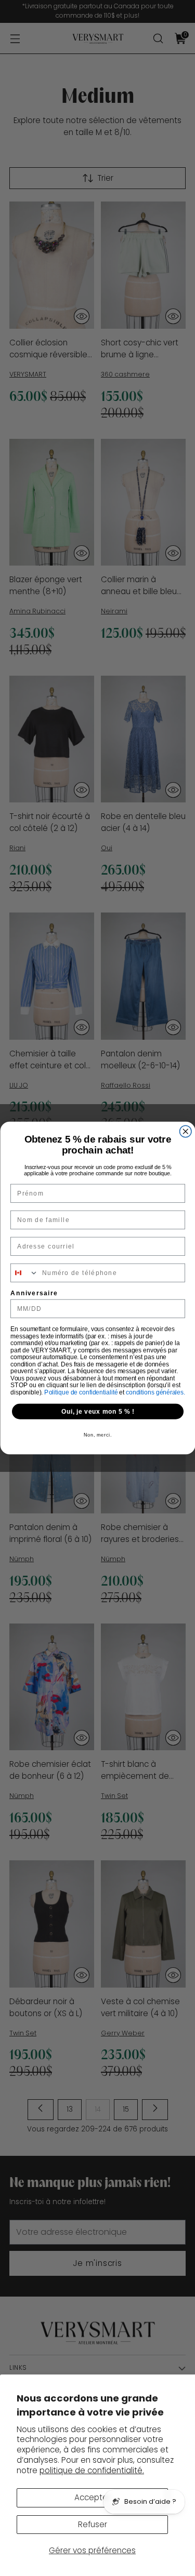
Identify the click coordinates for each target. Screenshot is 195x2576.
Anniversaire (34, 1293)
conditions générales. (155, 1392)
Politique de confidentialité (82, 1392)
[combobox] (24, 1273)
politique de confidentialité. (92, 2470)
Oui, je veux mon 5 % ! (97, 1411)
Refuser (93, 2524)
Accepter (92, 2497)
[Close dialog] (185, 1131)
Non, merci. (97, 1435)
